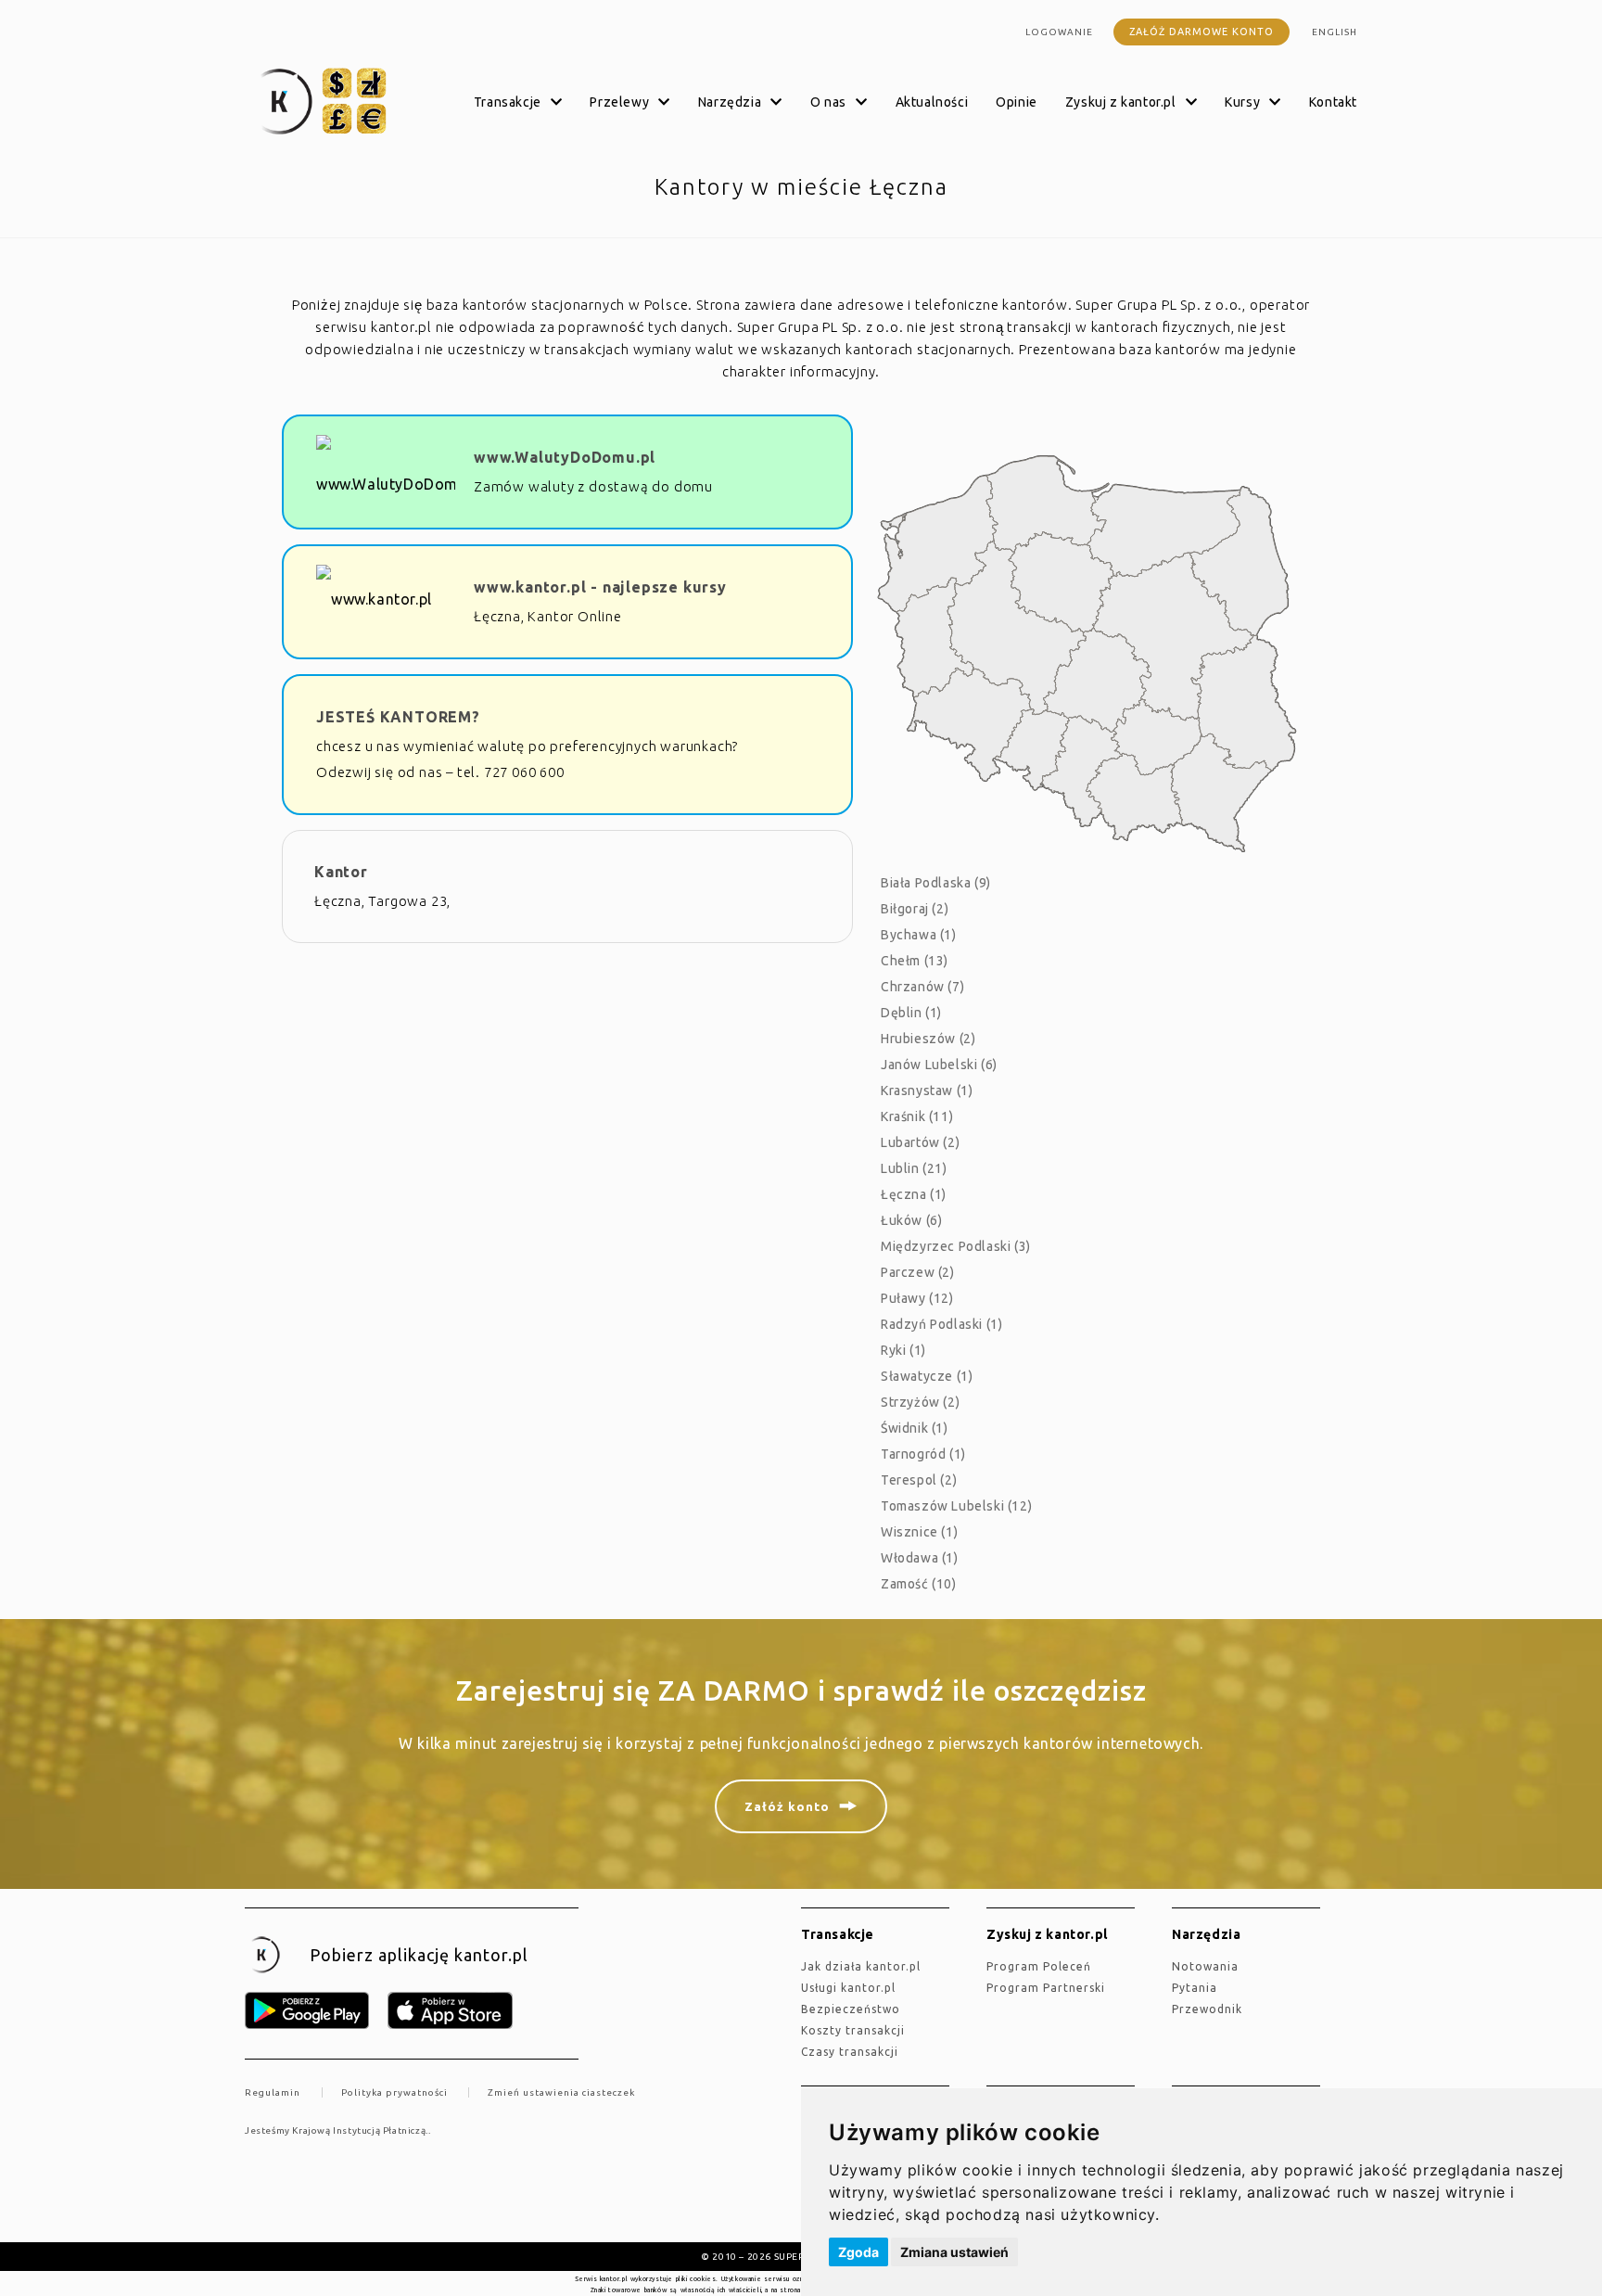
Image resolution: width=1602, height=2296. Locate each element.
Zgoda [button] (858, 2252)
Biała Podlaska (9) (936, 883)
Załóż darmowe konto (1201, 32)
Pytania (1195, 1988)
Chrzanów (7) (922, 987)
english (1335, 32)
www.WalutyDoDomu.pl (565, 457)
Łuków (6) (911, 1220)
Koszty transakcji (853, 2030)
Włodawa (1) (920, 1558)
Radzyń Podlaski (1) (941, 1324)
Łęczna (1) (914, 1194)
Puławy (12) (917, 1298)
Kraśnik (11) (917, 1116)
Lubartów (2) (920, 1142)
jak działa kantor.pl (861, 1966)
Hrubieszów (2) (928, 1039)
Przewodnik (1207, 2009)
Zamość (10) (919, 1584)
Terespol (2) (919, 1480)
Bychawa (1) (919, 935)
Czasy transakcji (850, 2052)
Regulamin (273, 2092)
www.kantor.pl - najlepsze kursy (600, 587)
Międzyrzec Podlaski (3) (956, 1246)
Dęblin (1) (911, 1013)
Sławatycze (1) (927, 1376)
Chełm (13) (915, 961)
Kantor (341, 872)
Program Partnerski (1046, 1988)
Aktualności (932, 102)
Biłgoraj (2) (915, 909)
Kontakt (1333, 102)
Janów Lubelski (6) (939, 1065)
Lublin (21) (914, 1168)
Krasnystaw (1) (927, 1091)
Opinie (1017, 102)
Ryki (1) (903, 1350)
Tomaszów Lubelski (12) (956, 1506)
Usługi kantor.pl (848, 1988)
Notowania (1205, 1966)
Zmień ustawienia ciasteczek (561, 2092)
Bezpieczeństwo (851, 2009)
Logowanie (1059, 32)
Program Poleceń (1039, 1966)
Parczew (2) (918, 1272)
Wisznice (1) (919, 1532)
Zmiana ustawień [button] (954, 2252)
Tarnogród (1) (923, 1454)
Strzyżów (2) (920, 1402)
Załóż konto (787, 1806)
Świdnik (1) (915, 1428)
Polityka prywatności (394, 2092)
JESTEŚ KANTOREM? (398, 717)
